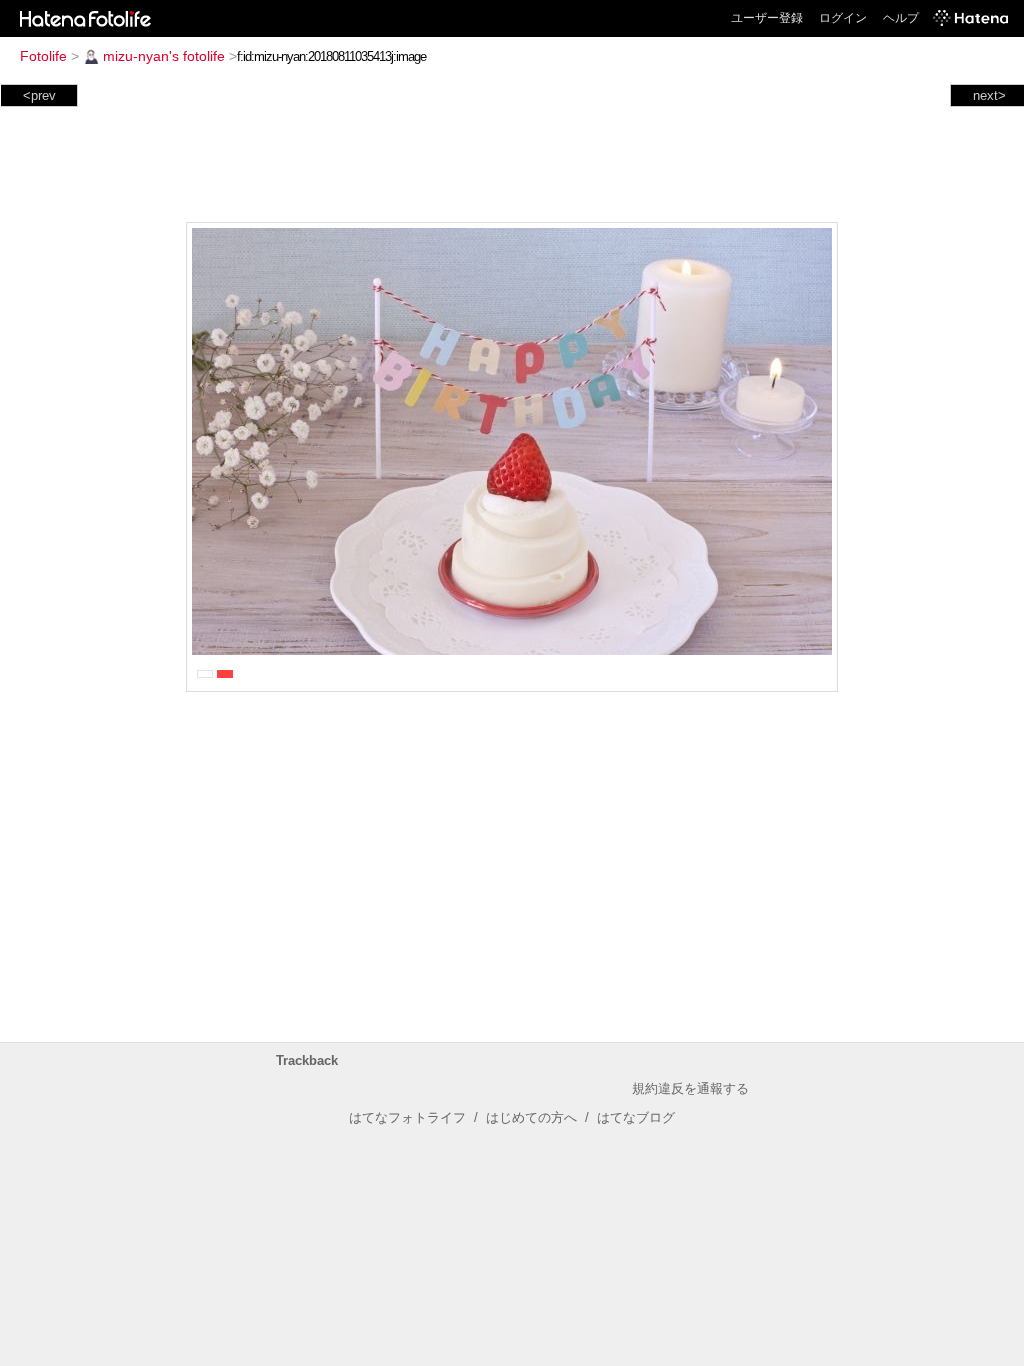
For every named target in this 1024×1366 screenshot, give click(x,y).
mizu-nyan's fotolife (164, 56)
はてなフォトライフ (407, 1117)
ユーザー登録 (767, 18)
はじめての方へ (531, 1117)
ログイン (843, 18)
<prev (39, 95)
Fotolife (43, 56)
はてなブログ (636, 1117)
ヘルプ (901, 18)
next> (989, 95)
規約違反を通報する (690, 1088)
